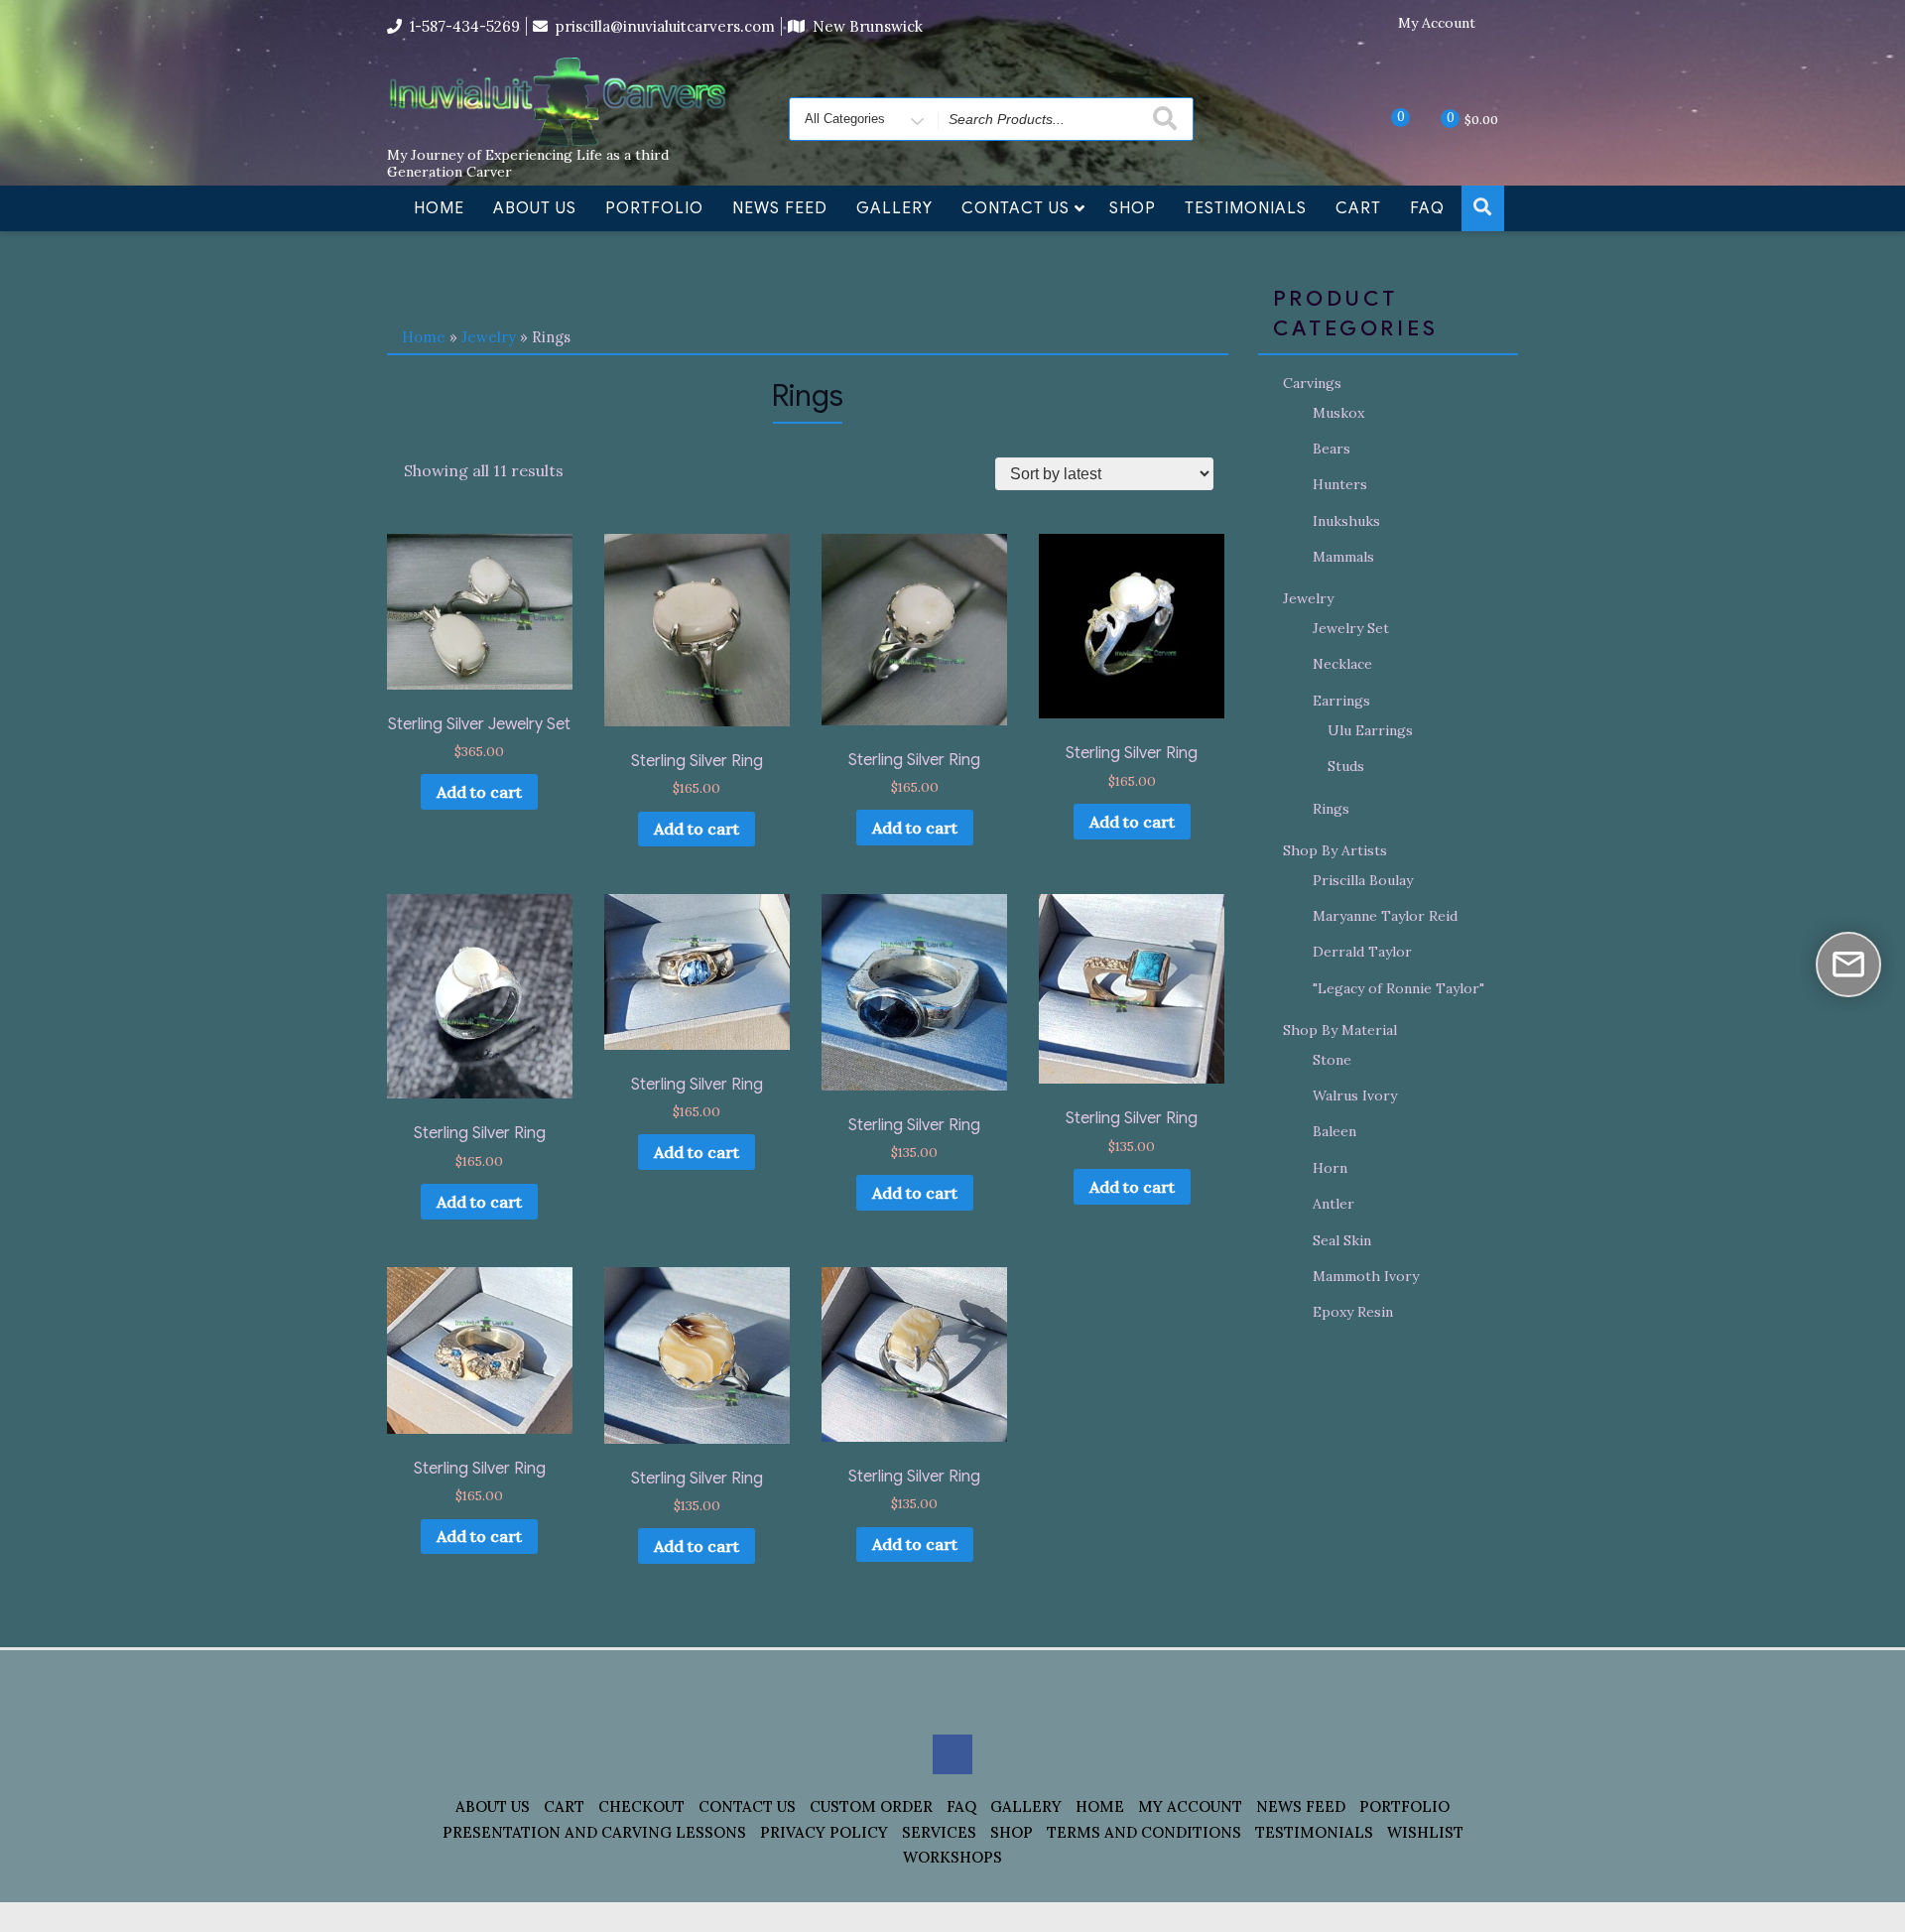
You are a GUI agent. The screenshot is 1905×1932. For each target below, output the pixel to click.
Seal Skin (1342, 1240)
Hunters (1340, 484)
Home (439, 208)
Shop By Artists (1335, 850)
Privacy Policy (824, 1832)
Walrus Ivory (1355, 1095)
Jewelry (489, 337)
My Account (1437, 23)
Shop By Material (1340, 1030)
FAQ (1427, 208)
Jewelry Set (1351, 628)
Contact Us (1016, 208)
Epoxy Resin (1353, 1312)
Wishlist (1425, 1832)
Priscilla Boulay (1363, 880)
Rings (1331, 809)
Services (939, 1832)
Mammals (1343, 557)
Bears (1332, 449)
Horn (1330, 1168)
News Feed (780, 208)
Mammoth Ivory (1366, 1276)
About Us (535, 208)
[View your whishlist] (1384, 118)
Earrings (1341, 701)
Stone (1332, 1060)
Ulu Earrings (1370, 730)
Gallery (894, 208)
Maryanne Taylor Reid (1385, 916)
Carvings (1312, 383)
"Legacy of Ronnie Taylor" (1398, 988)
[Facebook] (1503, 24)
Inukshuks (1346, 521)
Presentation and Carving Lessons (594, 1832)
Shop (1133, 208)
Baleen (1334, 1131)
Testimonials (1246, 208)
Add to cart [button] (479, 792)
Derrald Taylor (1362, 952)
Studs (1346, 766)
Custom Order (871, 1806)
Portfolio (654, 208)
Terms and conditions (1144, 1832)
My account (1190, 1806)
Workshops (952, 1857)
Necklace (1342, 664)
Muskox (1338, 413)
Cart (1358, 208)
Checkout (641, 1806)
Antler (1333, 1204)
